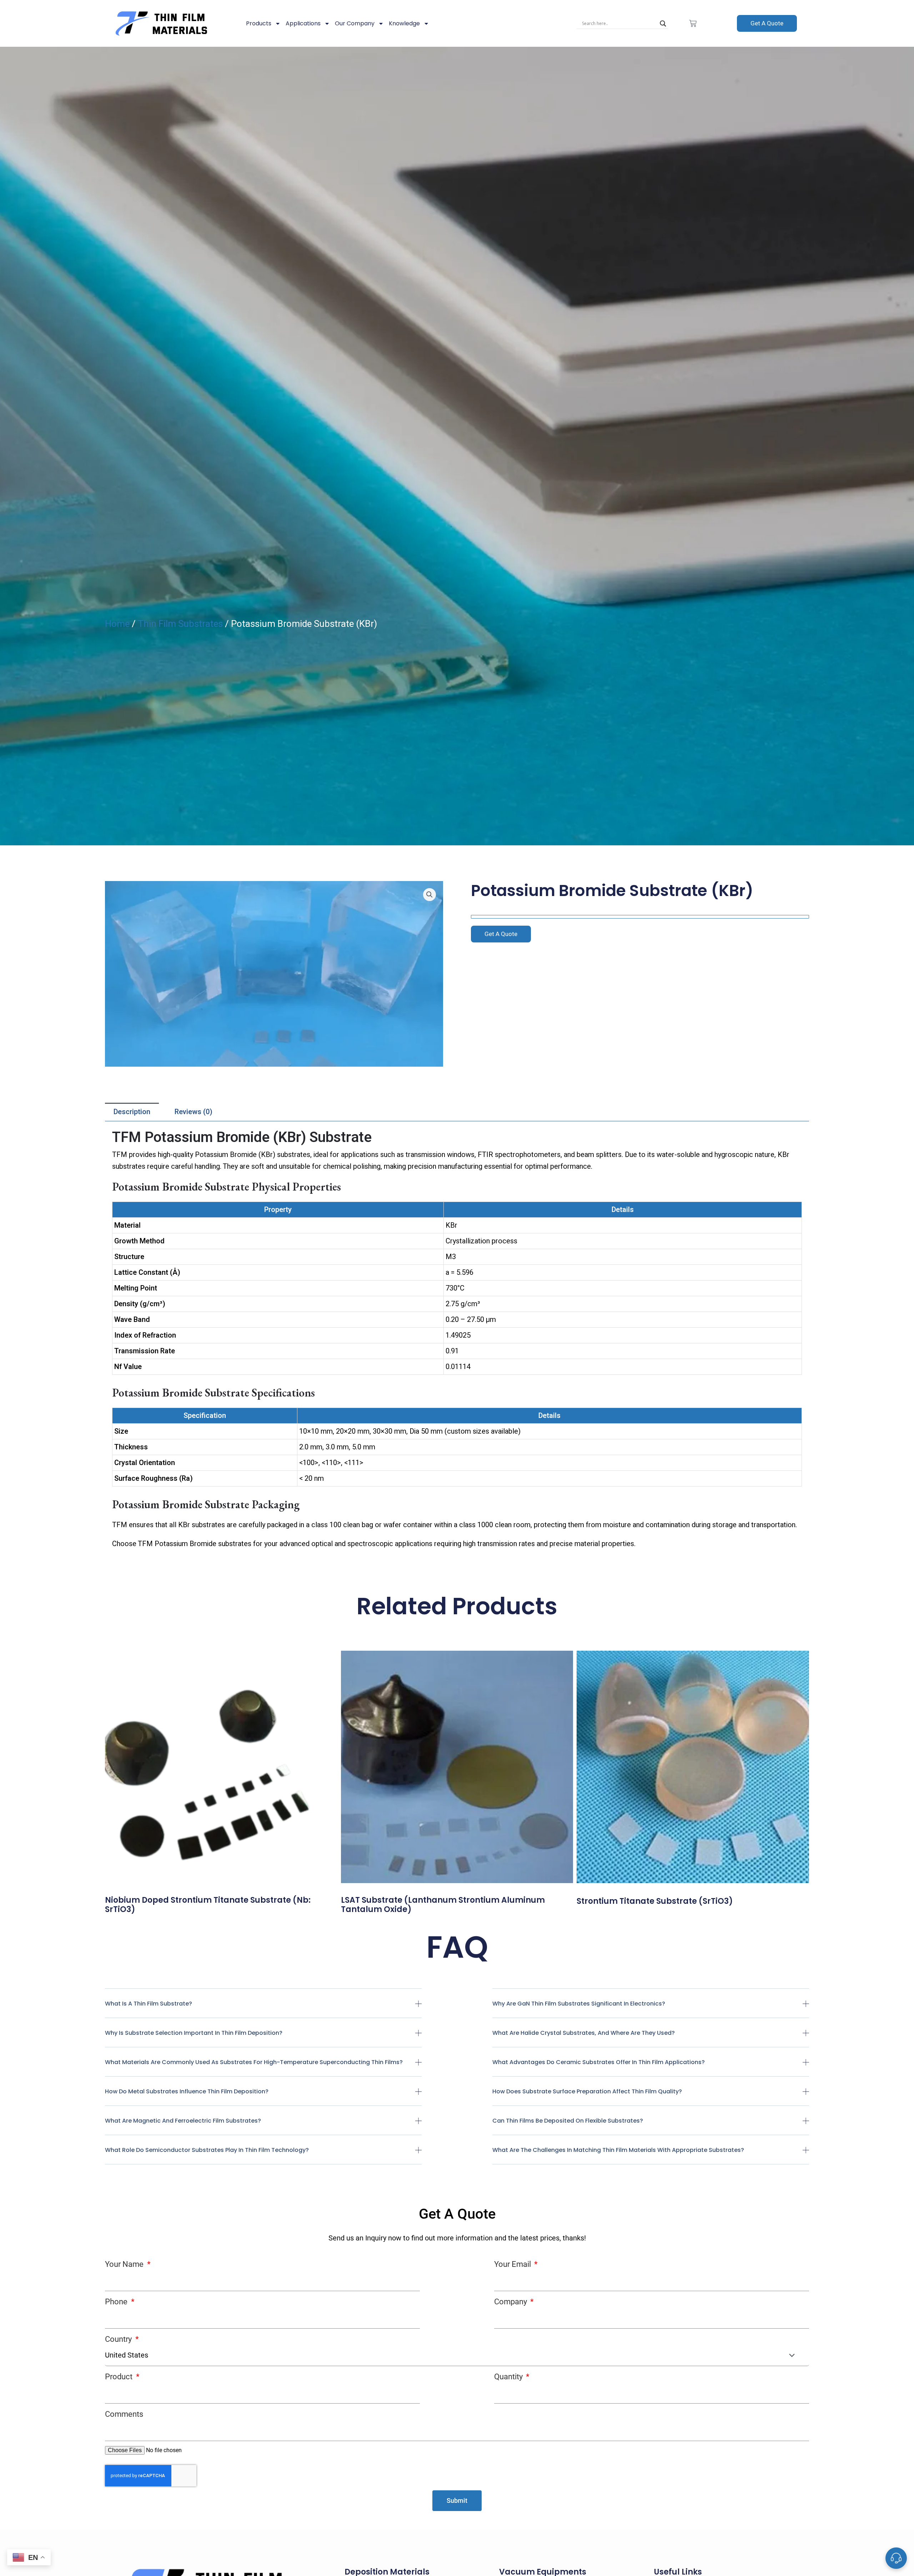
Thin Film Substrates (180, 624)
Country (119, 2339)
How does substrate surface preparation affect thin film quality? (587, 2091)
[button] (263, 2009)
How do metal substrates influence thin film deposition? (187, 2091)
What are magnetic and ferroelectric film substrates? (183, 2121)
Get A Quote (767, 23)
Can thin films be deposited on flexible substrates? (568, 2121)
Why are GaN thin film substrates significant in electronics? (579, 2004)
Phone (117, 2302)
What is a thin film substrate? (149, 2004)
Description (132, 1112)
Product (120, 2377)
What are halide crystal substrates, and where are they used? (584, 2033)
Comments (124, 2414)
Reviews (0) (194, 1112)
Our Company (355, 23)
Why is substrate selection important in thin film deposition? (194, 2033)
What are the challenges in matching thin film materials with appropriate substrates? (618, 2150)
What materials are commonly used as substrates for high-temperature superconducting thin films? (254, 2062)
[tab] (132, 1112)
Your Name (125, 2264)
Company (511, 2302)
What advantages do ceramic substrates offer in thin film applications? (599, 2062)
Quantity (509, 2377)
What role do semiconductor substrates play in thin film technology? (207, 2150)
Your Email (513, 2264)
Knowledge (404, 23)
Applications (303, 23)
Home (117, 624)
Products (259, 23)
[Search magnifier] (663, 24)
